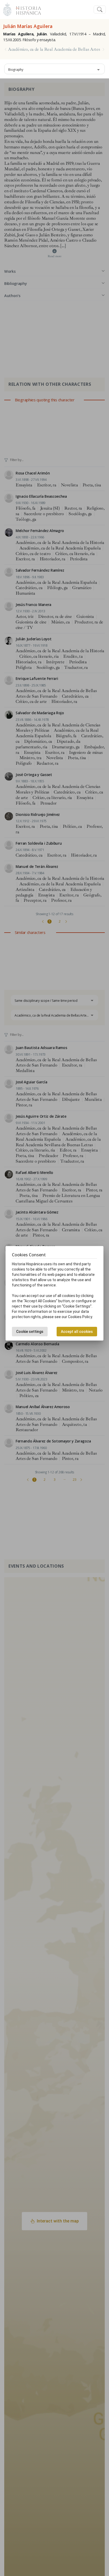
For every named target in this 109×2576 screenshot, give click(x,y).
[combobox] (54, 69)
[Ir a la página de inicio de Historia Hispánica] (26, 9)
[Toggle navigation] (100, 10)
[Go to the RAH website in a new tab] (7, 9)
